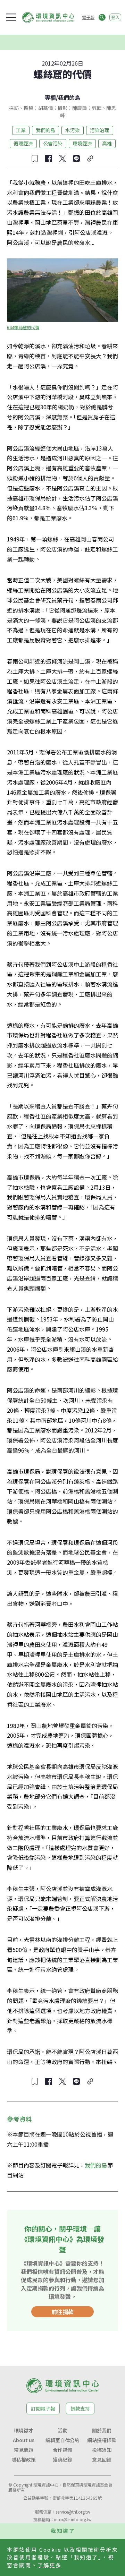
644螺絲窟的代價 (23, 327)
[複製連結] (90, 159)
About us (24, 2440)
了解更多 (50, 2565)
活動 (62, 2430)
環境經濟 (82, 143)
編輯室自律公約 (62, 2440)
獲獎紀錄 (62, 2459)
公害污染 (53, 143)
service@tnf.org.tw (73, 2512)
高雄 (107, 143)
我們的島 (69, 97)
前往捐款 (62, 2312)
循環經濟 (23, 143)
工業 (21, 130)
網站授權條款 (102, 2440)
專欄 (50, 97)
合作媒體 (62, 2450)
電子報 (88, 17)
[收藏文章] (35, 159)
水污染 (73, 130)
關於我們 (102, 2430)
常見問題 (24, 2450)
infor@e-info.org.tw (73, 2519)
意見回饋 (102, 2459)
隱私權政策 (24, 2459)
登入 (115, 17)
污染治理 (100, 130)
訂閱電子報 (43, 2408)
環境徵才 (24, 2430)
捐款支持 (80, 2408)
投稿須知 (102, 2450)
